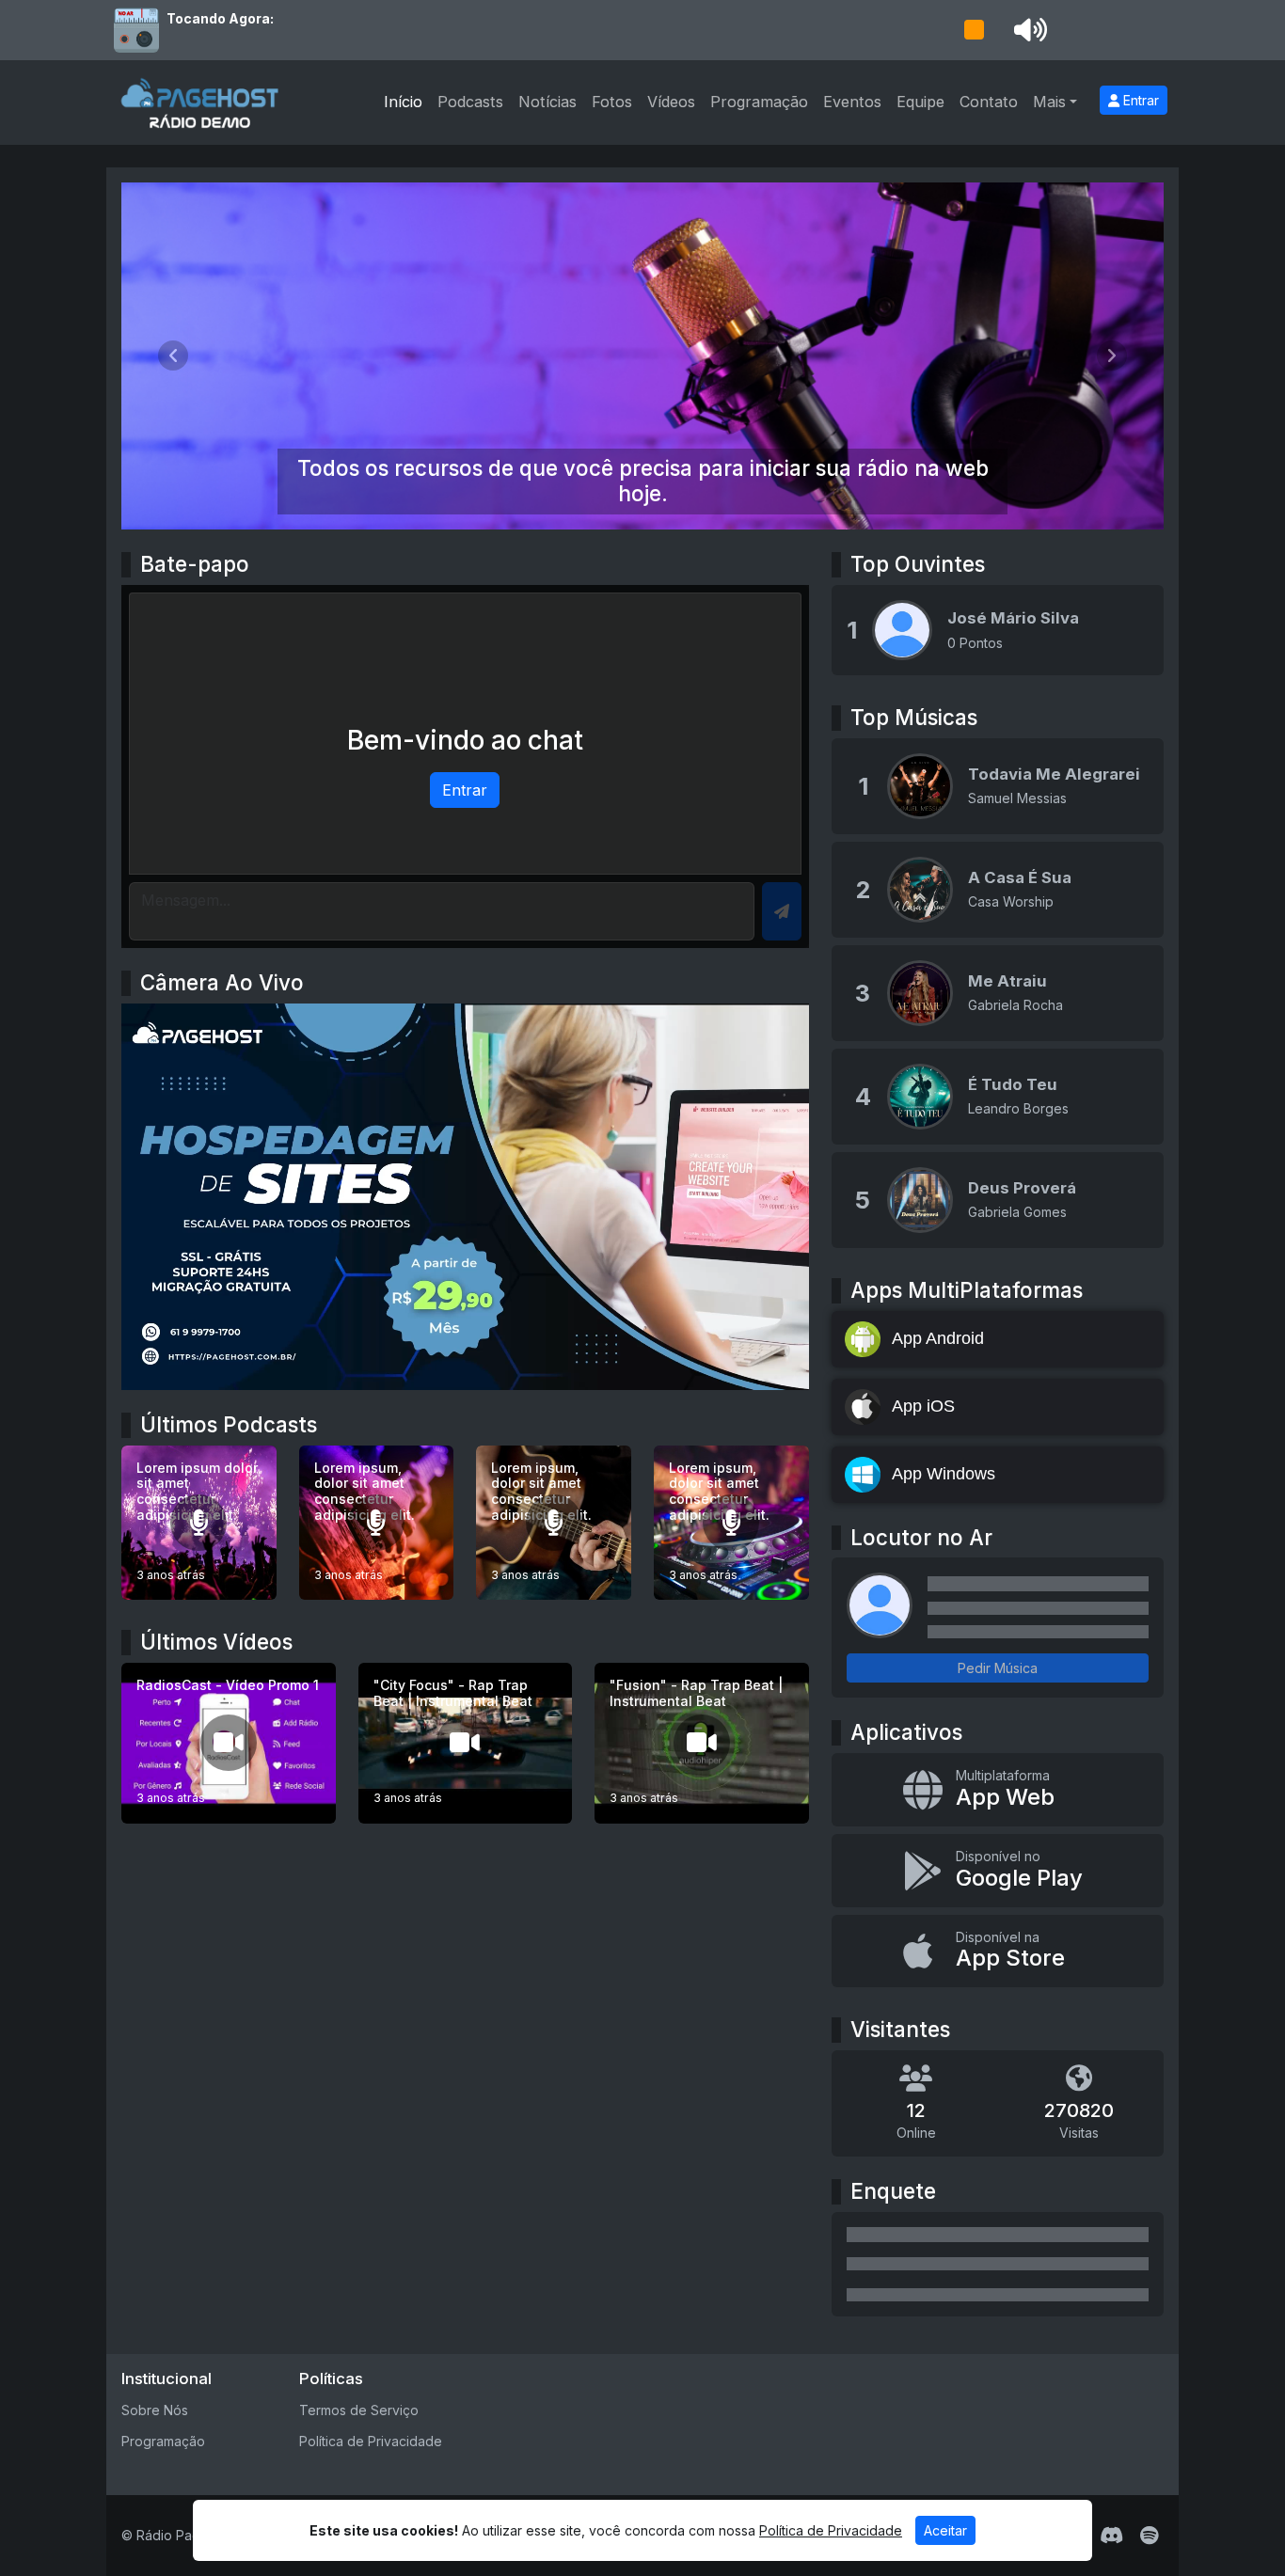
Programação (759, 102)
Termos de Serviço (359, 2410)
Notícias (547, 102)
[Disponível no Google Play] (998, 1871)
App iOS (923, 1406)
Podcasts (470, 102)
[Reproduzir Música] (920, 786)
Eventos (852, 102)
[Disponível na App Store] (998, 1952)
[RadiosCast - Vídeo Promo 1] (229, 1743)
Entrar (1139, 100)
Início (403, 102)
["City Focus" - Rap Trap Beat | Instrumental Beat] (466, 1743)
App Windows (944, 1474)
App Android (938, 1338)
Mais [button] (1049, 102)
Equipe (920, 102)
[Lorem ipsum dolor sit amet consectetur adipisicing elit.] (199, 1523)
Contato (989, 102)
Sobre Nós (155, 2410)
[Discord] (1111, 2536)
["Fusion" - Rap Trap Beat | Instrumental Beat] (702, 1743)
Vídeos (671, 102)
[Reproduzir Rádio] (974, 30)
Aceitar (945, 2530)
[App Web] (998, 1790)
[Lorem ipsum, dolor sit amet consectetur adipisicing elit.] (377, 1523)
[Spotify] (1149, 2536)
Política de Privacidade (371, 2441)
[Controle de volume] (1027, 30)
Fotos (612, 102)
